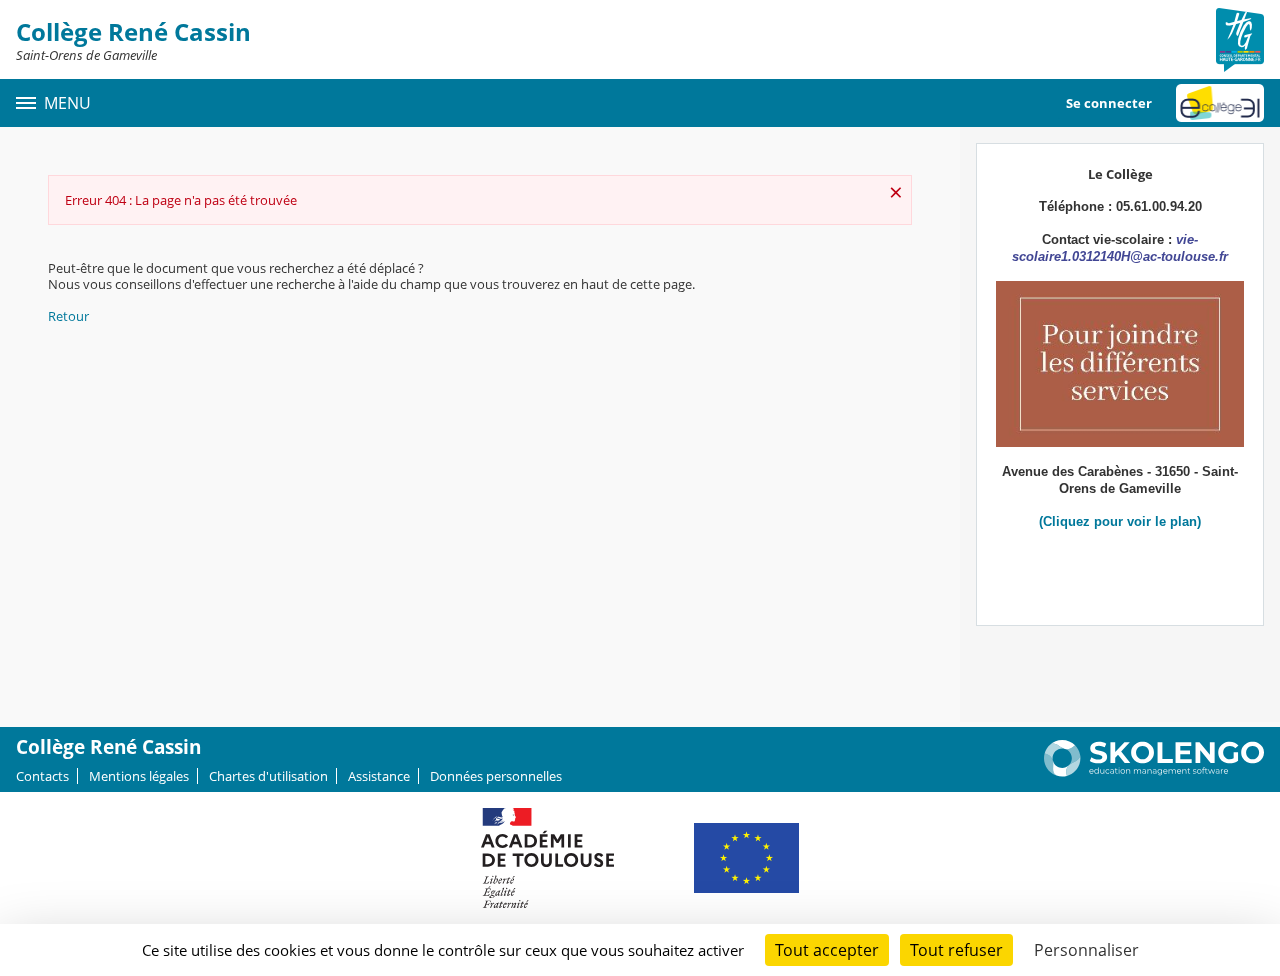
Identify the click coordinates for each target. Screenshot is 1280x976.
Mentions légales (139, 776)
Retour (68, 316)
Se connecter (1109, 103)
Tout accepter (827, 950)
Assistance (379, 776)
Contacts (42, 776)
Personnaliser (1086, 950)
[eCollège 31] (1220, 103)
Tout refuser (956, 950)
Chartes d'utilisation (268, 776)
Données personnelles (496, 776)
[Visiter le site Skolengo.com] (1154, 772)
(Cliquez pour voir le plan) (1120, 521)
